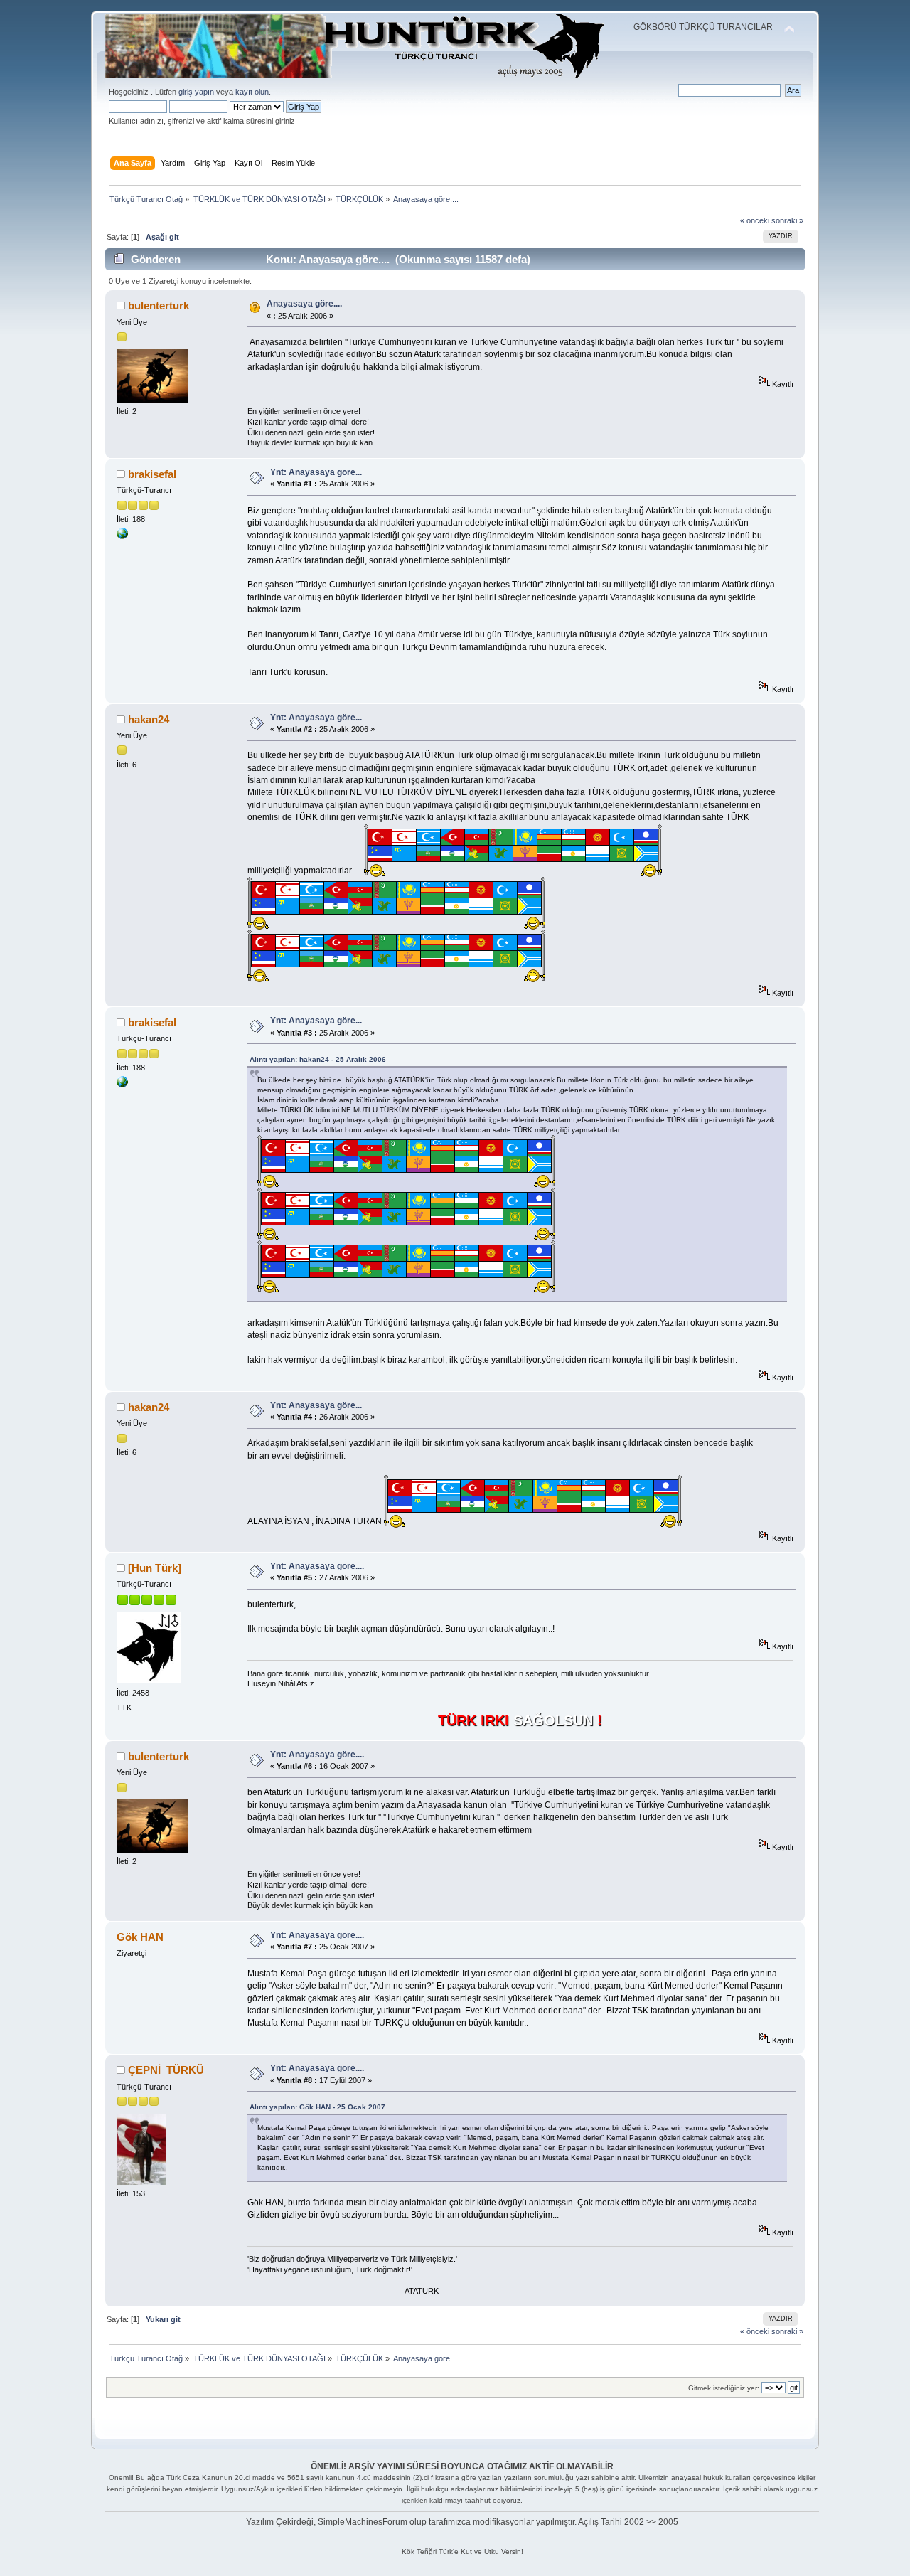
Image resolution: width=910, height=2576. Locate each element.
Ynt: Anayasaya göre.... (317, 1566)
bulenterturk (159, 305)
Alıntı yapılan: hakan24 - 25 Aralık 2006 (318, 1059)
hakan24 (149, 719)
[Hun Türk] (155, 1568)
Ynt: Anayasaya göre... (316, 472)
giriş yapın (196, 92)
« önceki (755, 220)
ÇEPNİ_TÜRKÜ (166, 2070)
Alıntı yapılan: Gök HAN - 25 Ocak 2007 (317, 2107)
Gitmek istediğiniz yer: (724, 2388)
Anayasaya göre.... (304, 304)
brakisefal (152, 474)
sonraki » (787, 220)
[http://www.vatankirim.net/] (122, 536)
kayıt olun (252, 92)
